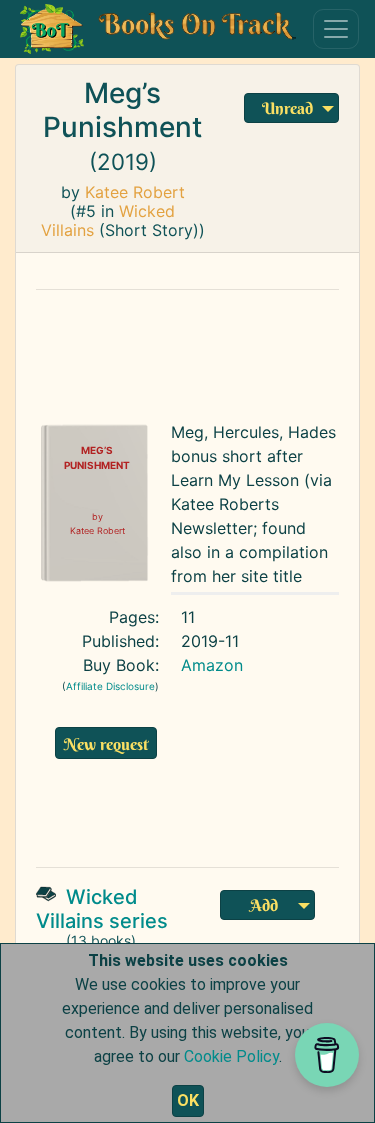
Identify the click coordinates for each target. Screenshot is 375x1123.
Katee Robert (135, 192)
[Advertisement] (204, 810)
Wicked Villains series (102, 909)
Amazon (212, 665)
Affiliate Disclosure (110, 686)
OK (188, 1100)
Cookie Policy (231, 1056)
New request (106, 744)
